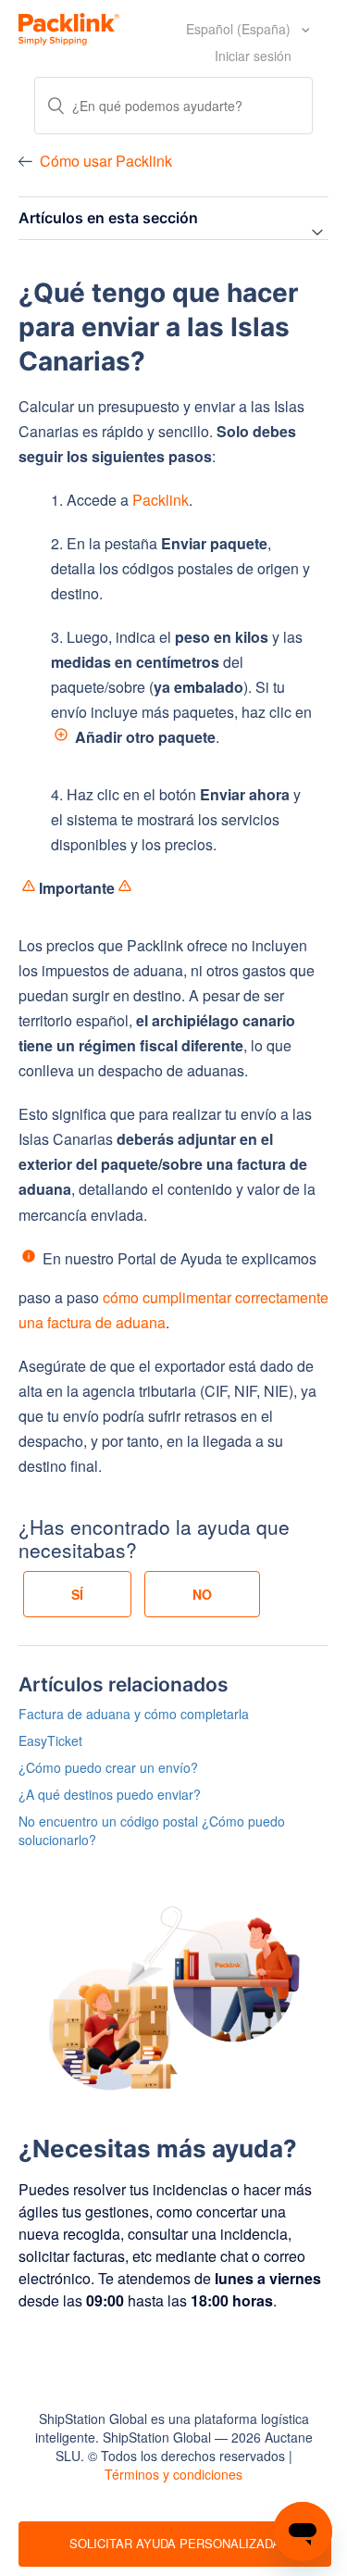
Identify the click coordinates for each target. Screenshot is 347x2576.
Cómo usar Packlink (106, 161)
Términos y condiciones (173, 2474)
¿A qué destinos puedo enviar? (110, 1794)
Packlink (161, 500)
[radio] (77, 1594)
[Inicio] (69, 27)
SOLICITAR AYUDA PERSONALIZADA (175, 2543)
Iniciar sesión (253, 56)
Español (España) (240, 29)
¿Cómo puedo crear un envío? (108, 1767)
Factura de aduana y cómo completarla (134, 1714)
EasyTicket (50, 1740)
